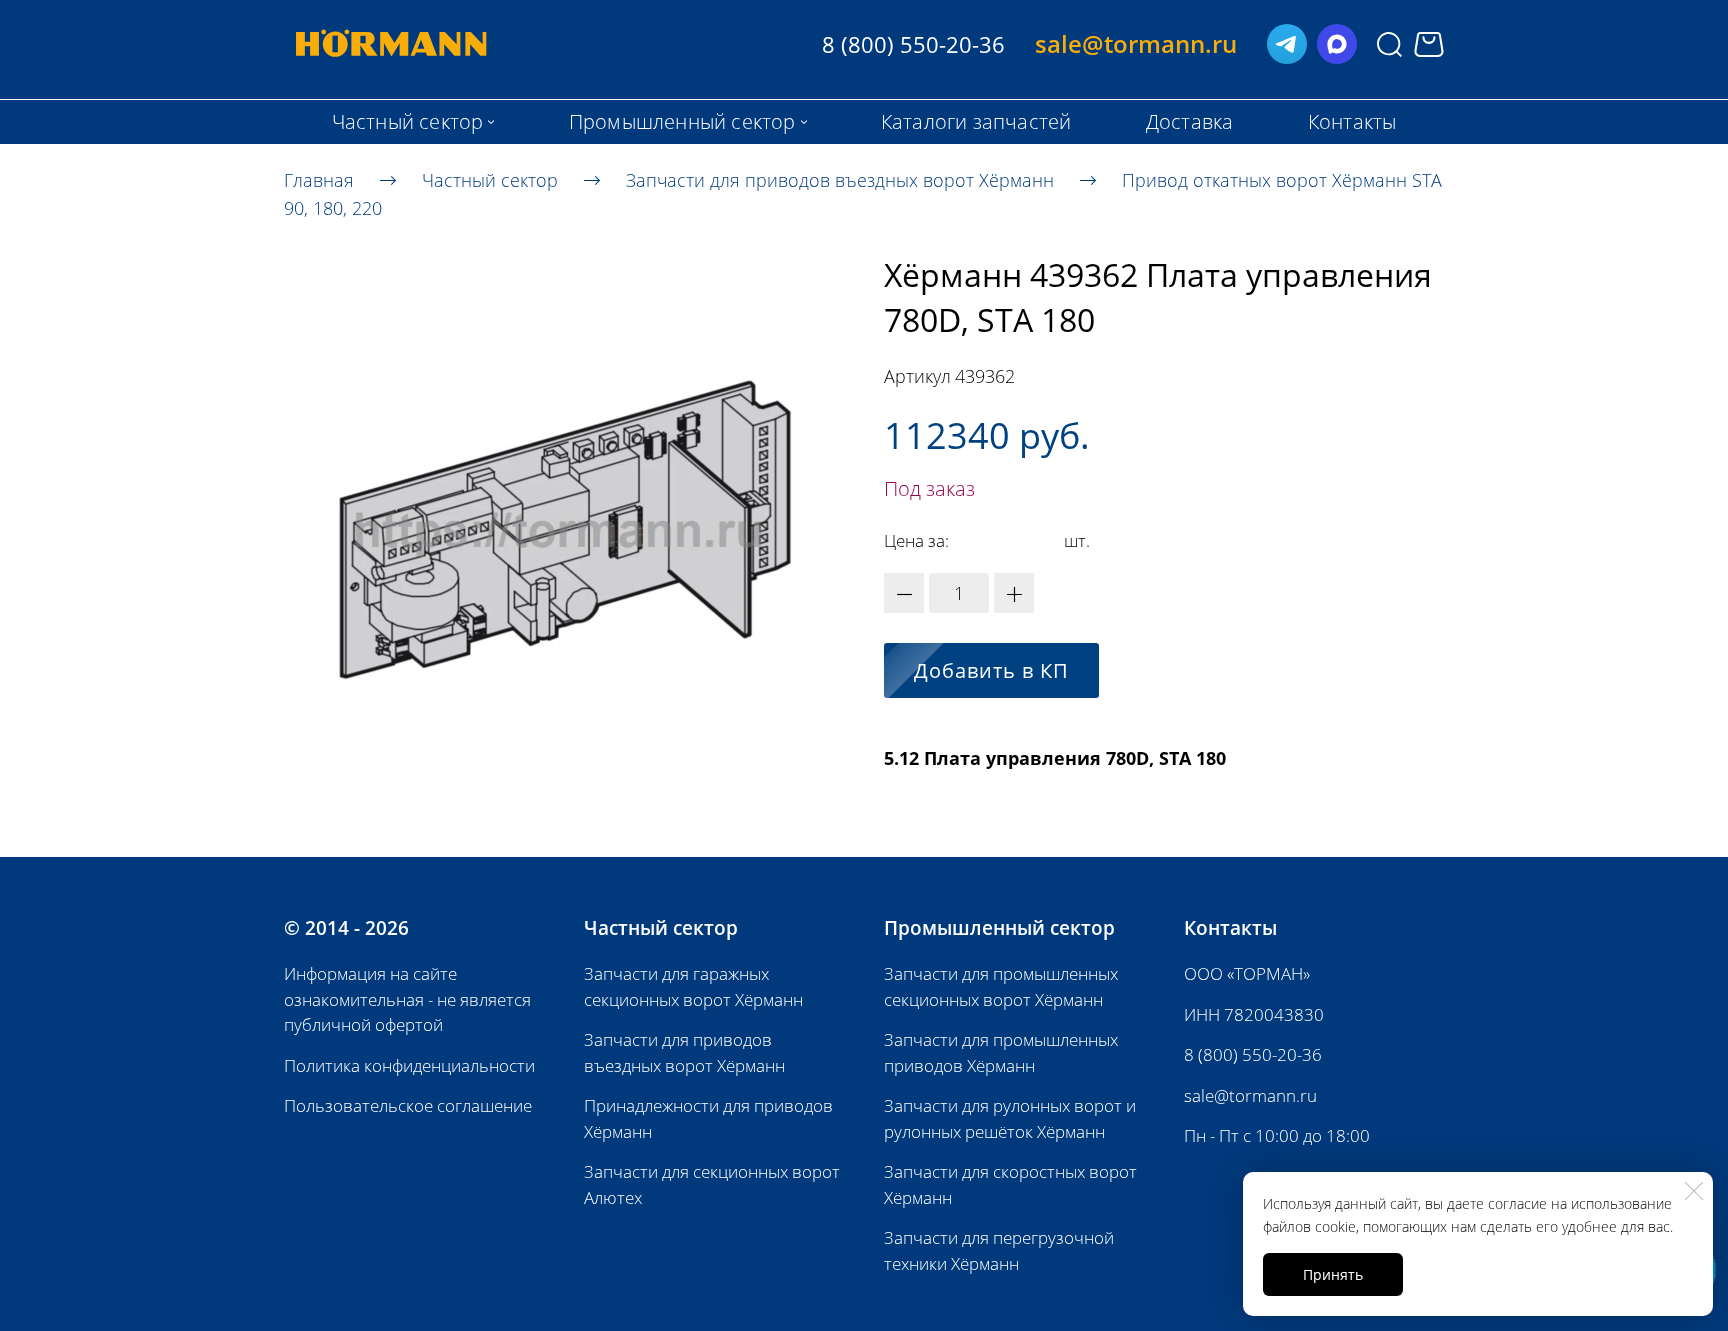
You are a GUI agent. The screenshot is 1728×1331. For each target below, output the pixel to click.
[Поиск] (1389, 44)
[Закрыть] (1694, 1191)
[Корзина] (1429, 44)
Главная (319, 179)
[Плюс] (1014, 593)
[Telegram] (1287, 44)
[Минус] (904, 593)
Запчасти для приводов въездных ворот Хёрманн (840, 179)
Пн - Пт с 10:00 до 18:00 (1277, 1135)
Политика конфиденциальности (409, 1065)
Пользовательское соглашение (408, 1105)
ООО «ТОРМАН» (1247, 973)
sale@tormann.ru (1250, 1095)
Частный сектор (490, 179)
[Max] (1337, 44)
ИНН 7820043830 (1254, 1014)
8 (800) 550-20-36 (1253, 1054)
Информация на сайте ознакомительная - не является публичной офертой (407, 999)
